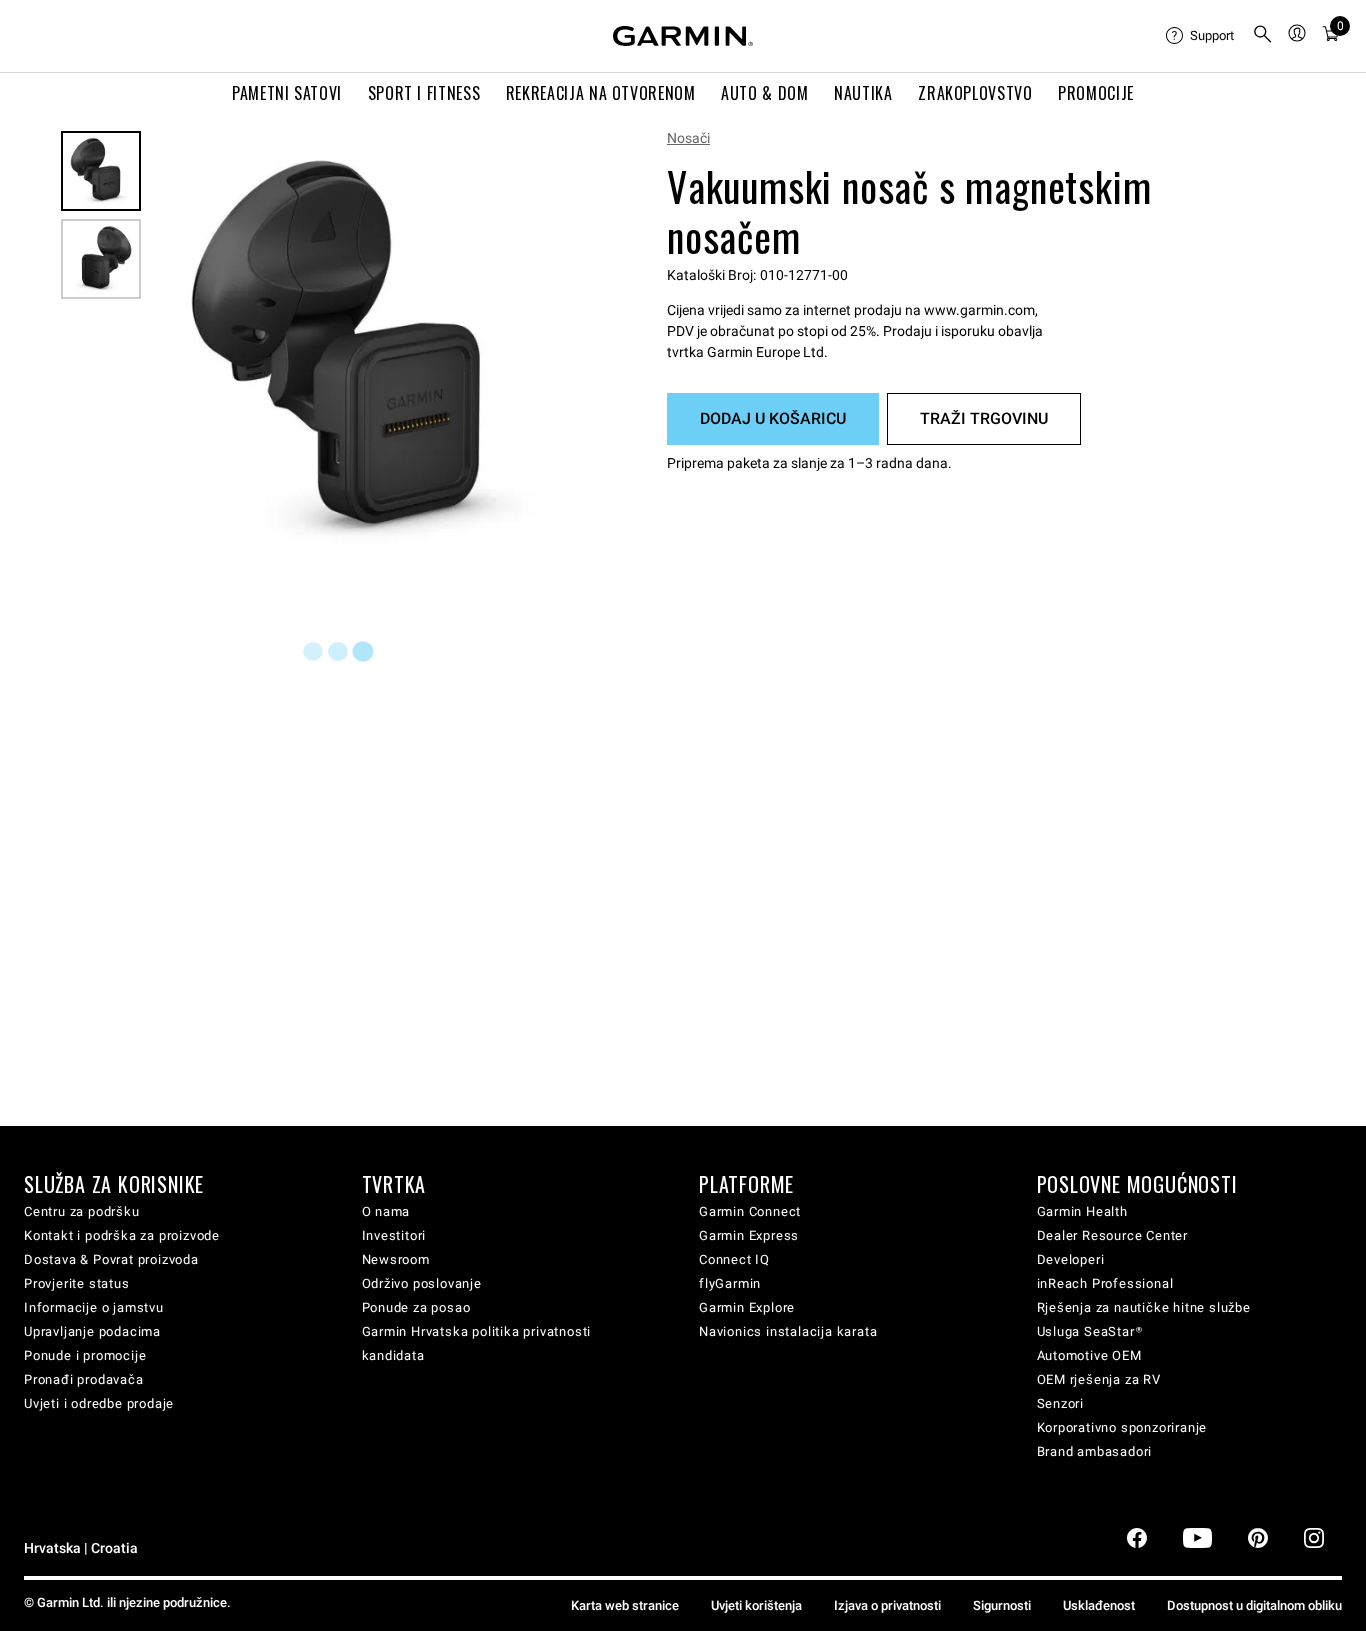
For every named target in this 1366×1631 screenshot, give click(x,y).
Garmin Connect (750, 1211)
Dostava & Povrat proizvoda (111, 1259)
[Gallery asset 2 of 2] (101, 259)
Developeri (1071, 1259)
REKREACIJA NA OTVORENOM (601, 93)
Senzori (1061, 1403)
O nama (386, 1211)
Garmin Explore (747, 1307)
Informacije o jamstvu (94, 1307)
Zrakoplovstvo (975, 93)
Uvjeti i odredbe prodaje (99, 1403)
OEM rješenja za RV (1099, 1379)
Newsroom (396, 1259)
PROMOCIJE (1096, 93)
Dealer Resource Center (1113, 1235)
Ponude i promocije (85, 1355)
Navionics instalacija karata (788, 1331)
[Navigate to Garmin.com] (683, 36)
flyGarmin (730, 1283)
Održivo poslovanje (422, 1283)
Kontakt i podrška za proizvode (122, 1235)
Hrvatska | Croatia (81, 1548)
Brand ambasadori (1095, 1451)
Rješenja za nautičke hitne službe (1144, 1307)
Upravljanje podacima (92, 1331)
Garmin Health (1082, 1211)
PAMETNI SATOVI (287, 93)
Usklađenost (1099, 1605)
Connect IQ (734, 1259)
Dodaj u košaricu (773, 418)
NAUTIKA (863, 93)
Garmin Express (749, 1235)
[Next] (562, 353)
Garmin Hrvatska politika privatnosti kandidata (477, 1343)
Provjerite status (77, 1283)
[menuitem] (1201, 36)
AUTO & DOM (764, 93)
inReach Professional (1105, 1283)
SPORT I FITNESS (424, 93)
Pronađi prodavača (84, 1379)
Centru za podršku (82, 1211)
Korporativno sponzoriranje (1122, 1427)
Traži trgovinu (984, 418)
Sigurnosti (1002, 1605)
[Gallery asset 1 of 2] (367, 352)
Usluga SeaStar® (1090, 1331)
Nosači (688, 138)
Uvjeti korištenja (756, 1605)
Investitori (394, 1235)
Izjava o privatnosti (887, 1605)
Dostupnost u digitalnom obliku (1254, 1605)
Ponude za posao (416, 1307)
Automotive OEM (1089, 1355)
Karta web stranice (625, 1605)
